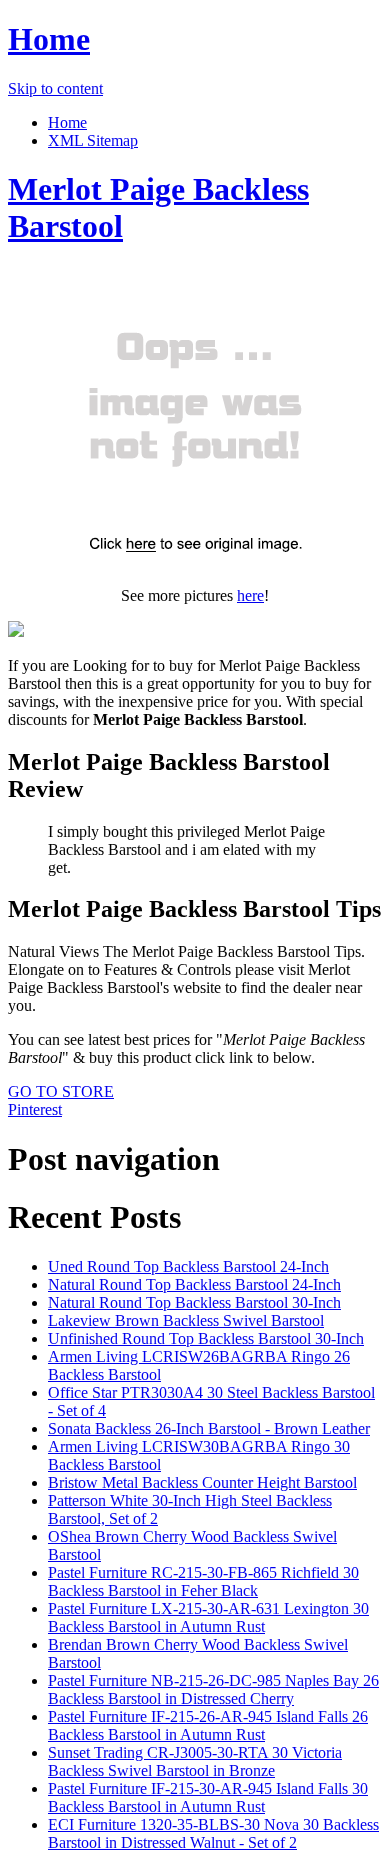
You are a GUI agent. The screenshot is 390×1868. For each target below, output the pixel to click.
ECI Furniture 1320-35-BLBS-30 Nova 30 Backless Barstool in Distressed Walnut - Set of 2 (213, 1833)
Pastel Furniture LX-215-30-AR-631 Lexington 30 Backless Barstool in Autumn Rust (208, 1617)
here (250, 595)
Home (49, 39)
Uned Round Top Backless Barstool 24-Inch (188, 1266)
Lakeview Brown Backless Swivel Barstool (186, 1320)
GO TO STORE (61, 1091)
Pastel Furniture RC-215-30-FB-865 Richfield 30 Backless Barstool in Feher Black (203, 1581)
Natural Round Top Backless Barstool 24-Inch (194, 1284)
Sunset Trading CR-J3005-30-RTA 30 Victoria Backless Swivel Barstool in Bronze (195, 1761)
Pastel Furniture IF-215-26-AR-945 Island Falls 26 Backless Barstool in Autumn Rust (208, 1725)
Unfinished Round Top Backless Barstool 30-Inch (206, 1338)
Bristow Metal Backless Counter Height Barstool (202, 1482)
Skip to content (55, 88)
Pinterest (35, 1109)
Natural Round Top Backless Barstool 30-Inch (194, 1302)
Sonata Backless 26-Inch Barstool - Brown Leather (209, 1428)
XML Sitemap (93, 140)
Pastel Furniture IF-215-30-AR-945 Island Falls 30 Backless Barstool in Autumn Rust (208, 1797)
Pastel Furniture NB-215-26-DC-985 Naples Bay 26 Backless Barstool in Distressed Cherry (213, 1689)
